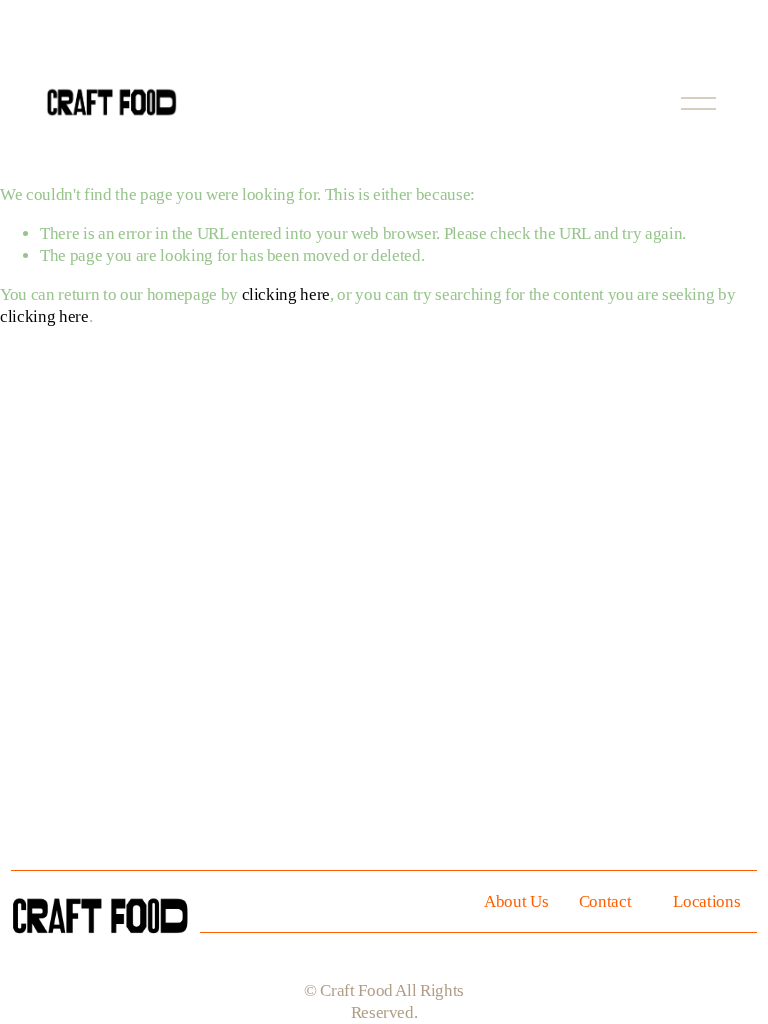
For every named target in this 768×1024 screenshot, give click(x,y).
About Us (516, 901)
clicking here (286, 294)
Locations (706, 901)
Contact (605, 901)
